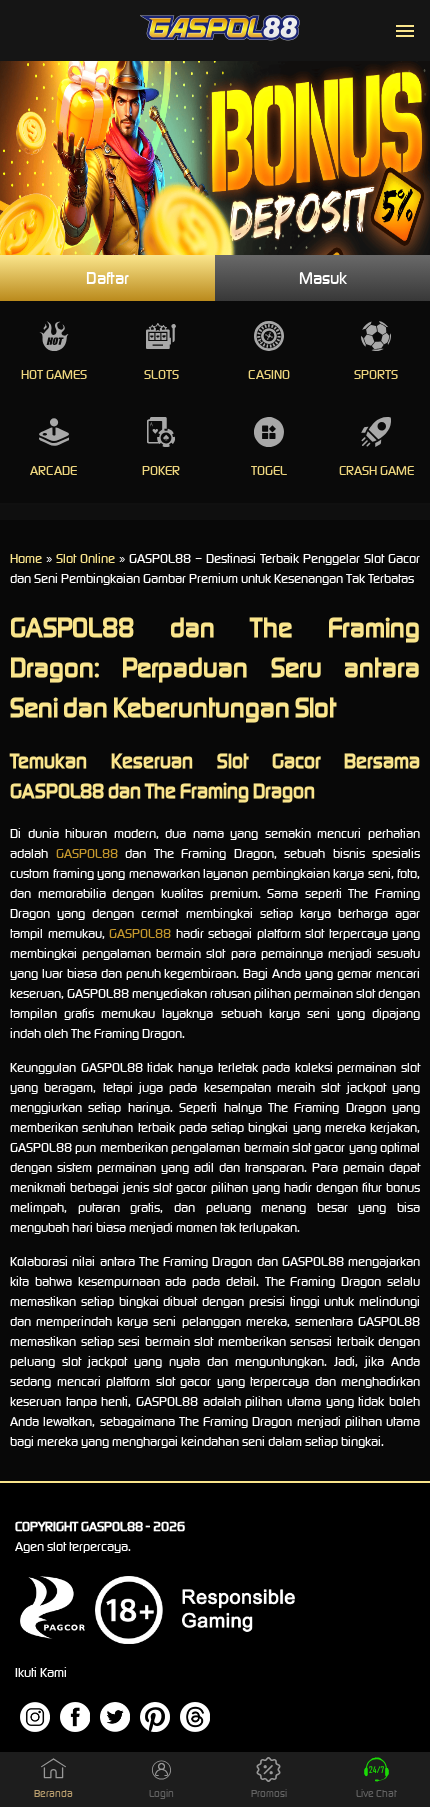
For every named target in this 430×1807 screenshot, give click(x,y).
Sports (376, 374)
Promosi (269, 1793)
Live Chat (376, 1793)
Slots (161, 374)
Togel (269, 470)
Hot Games (54, 374)
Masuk (323, 278)
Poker (161, 470)
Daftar (107, 278)
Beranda (53, 1793)
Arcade (53, 470)
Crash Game (376, 470)
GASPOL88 (87, 853)
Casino (269, 374)
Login (161, 1793)
